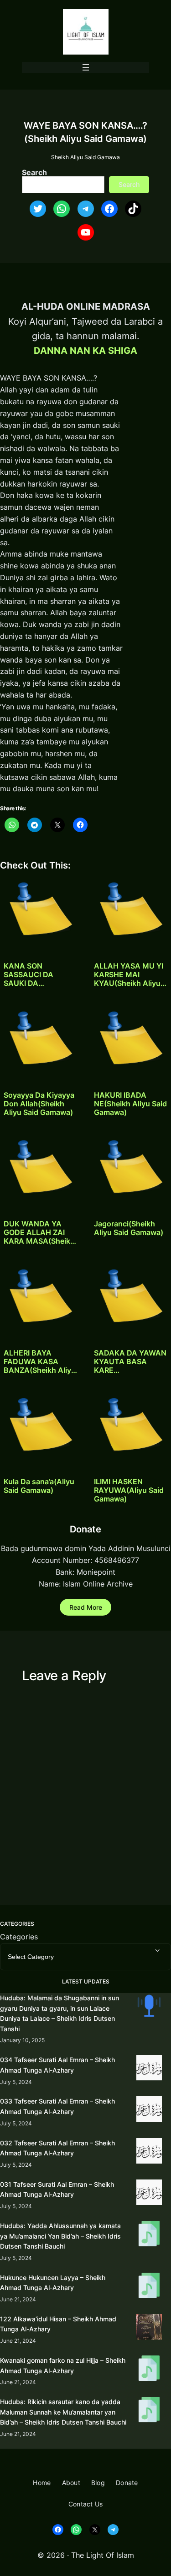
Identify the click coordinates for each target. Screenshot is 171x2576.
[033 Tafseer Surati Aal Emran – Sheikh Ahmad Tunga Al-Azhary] (149, 2111)
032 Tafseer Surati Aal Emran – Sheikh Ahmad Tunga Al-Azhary (57, 2148)
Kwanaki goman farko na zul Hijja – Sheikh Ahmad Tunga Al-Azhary (63, 2365)
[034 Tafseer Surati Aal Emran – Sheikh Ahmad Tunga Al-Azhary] (149, 2069)
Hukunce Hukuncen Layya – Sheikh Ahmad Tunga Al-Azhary (53, 2283)
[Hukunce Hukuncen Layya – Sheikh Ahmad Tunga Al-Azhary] (149, 2287)
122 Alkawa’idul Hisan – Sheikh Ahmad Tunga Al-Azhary (58, 2324)
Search (34, 172)
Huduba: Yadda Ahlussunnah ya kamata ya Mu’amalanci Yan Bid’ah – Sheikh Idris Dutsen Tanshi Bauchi (60, 2236)
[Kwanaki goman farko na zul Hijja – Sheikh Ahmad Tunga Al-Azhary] (149, 2370)
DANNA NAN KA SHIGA (85, 350)
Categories (19, 1937)
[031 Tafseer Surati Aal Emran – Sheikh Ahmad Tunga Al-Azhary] (149, 2194)
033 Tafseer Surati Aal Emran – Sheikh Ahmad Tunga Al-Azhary (57, 2106)
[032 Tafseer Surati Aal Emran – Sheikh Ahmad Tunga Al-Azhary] (149, 2152)
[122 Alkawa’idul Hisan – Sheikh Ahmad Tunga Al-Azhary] (149, 2328)
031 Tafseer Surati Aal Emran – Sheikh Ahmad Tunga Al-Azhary (57, 2189)
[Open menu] (86, 67)
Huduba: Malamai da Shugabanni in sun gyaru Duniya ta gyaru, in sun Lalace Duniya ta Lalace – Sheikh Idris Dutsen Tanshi (60, 2013)
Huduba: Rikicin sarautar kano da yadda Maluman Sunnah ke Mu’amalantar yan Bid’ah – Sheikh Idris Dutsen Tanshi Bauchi (63, 2412)
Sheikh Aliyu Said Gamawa (85, 157)
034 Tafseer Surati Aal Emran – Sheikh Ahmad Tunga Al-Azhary (57, 2065)
